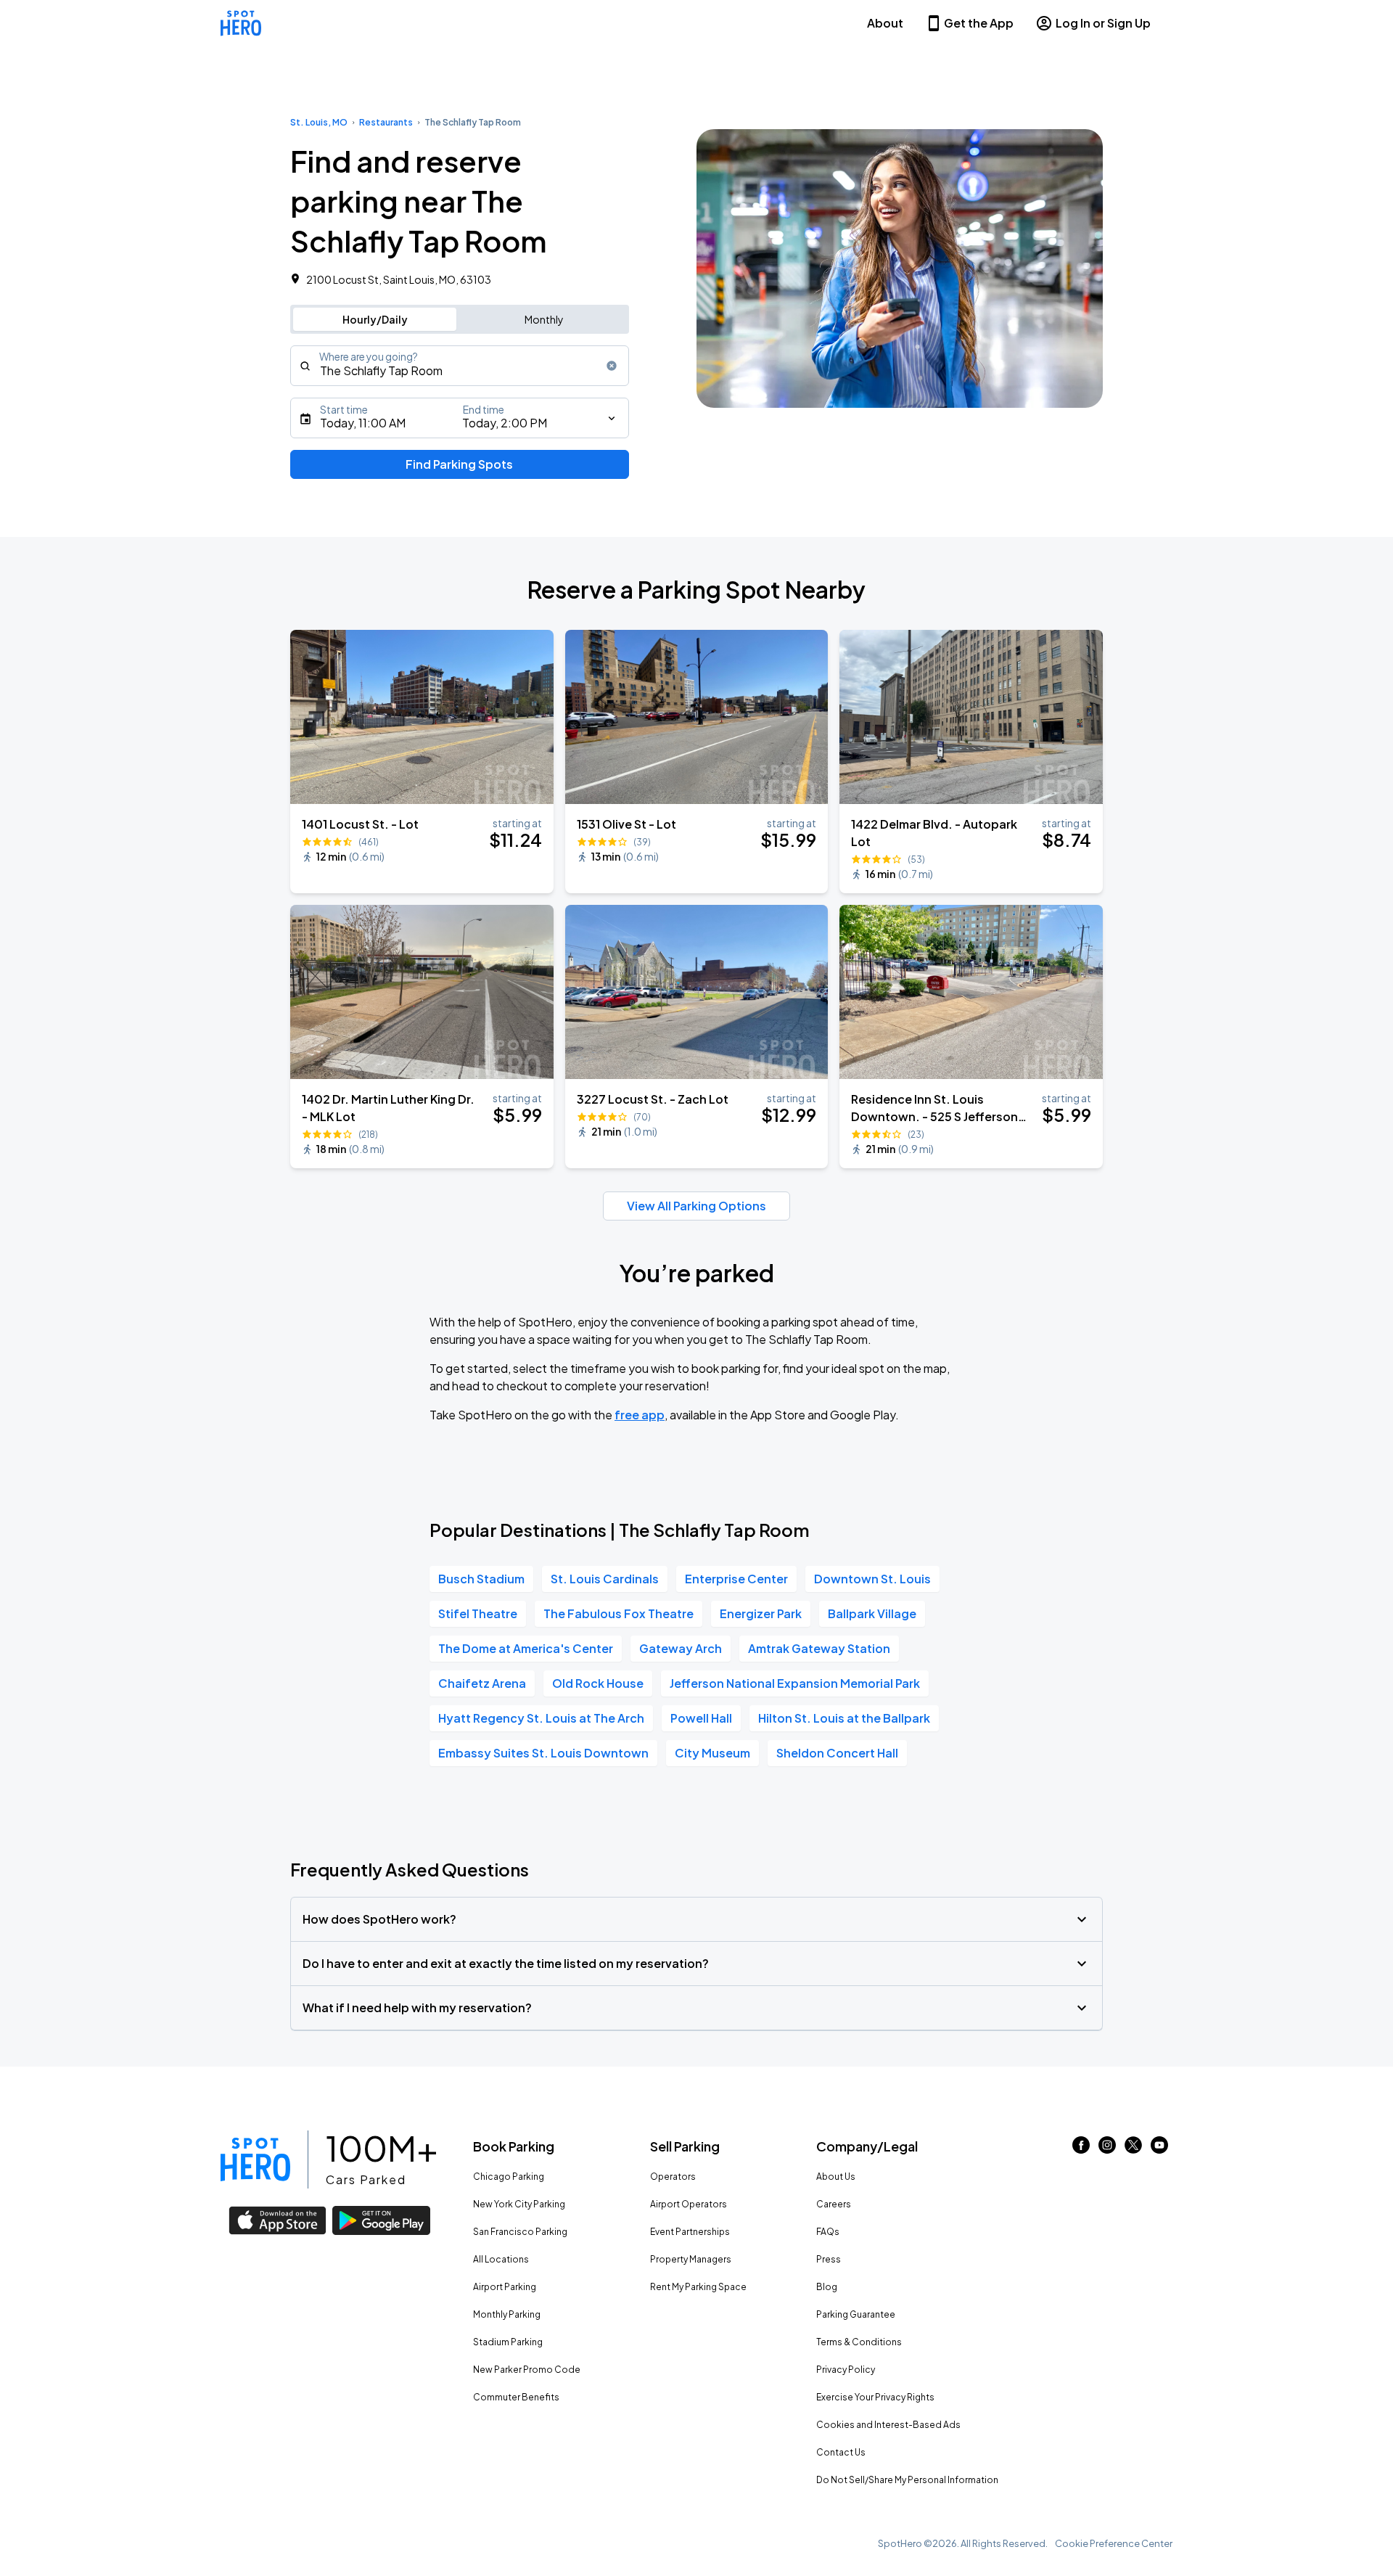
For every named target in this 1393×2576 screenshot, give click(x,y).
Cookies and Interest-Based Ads (888, 2425)
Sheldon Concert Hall (837, 1753)
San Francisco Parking (520, 2232)
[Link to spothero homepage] (255, 2159)
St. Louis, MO (319, 122)
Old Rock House (598, 1683)
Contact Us (841, 2452)
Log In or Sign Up (1103, 23)
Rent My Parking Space (698, 2287)
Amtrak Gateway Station (819, 1648)
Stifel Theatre (478, 1613)
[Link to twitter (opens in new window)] (1133, 2149)
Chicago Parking (509, 2177)
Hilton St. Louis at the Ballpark (844, 1718)
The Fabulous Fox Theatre (619, 1613)
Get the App (979, 23)
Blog (827, 2287)
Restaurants (386, 122)
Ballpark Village (872, 1613)
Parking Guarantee (856, 2314)
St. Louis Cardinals (605, 1579)
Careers (834, 2204)
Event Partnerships (690, 2232)
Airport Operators (689, 2204)
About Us (836, 2177)
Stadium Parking (508, 2342)
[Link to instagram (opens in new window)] (1107, 2149)
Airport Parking (505, 2287)
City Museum (712, 1753)
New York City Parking (519, 2204)
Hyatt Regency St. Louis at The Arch (541, 1718)
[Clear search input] (612, 366)
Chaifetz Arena (482, 1683)
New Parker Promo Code (527, 2370)
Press (829, 2259)
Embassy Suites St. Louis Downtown (543, 1753)
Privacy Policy (846, 2370)
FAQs (828, 2232)
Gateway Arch (681, 1648)
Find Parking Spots (459, 464)
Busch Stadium (481, 1579)
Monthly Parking (507, 2314)
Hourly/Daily (375, 319)
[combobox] (460, 366)
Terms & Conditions (859, 2342)
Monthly (544, 319)
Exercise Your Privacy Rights (875, 2397)
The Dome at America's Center (526, 1648)
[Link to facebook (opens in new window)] (1081, 2149)
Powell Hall (701, 1718)
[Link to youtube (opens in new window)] (1159, 2149)
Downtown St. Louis (872, 1579)
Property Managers (691, 2259)
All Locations (501, 2259)
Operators (673, 2177)
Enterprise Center (736, 1579)
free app (640, 1415)
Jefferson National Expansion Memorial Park (795, 1683)
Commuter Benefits (516, 2397)
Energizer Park (761, 1613)
